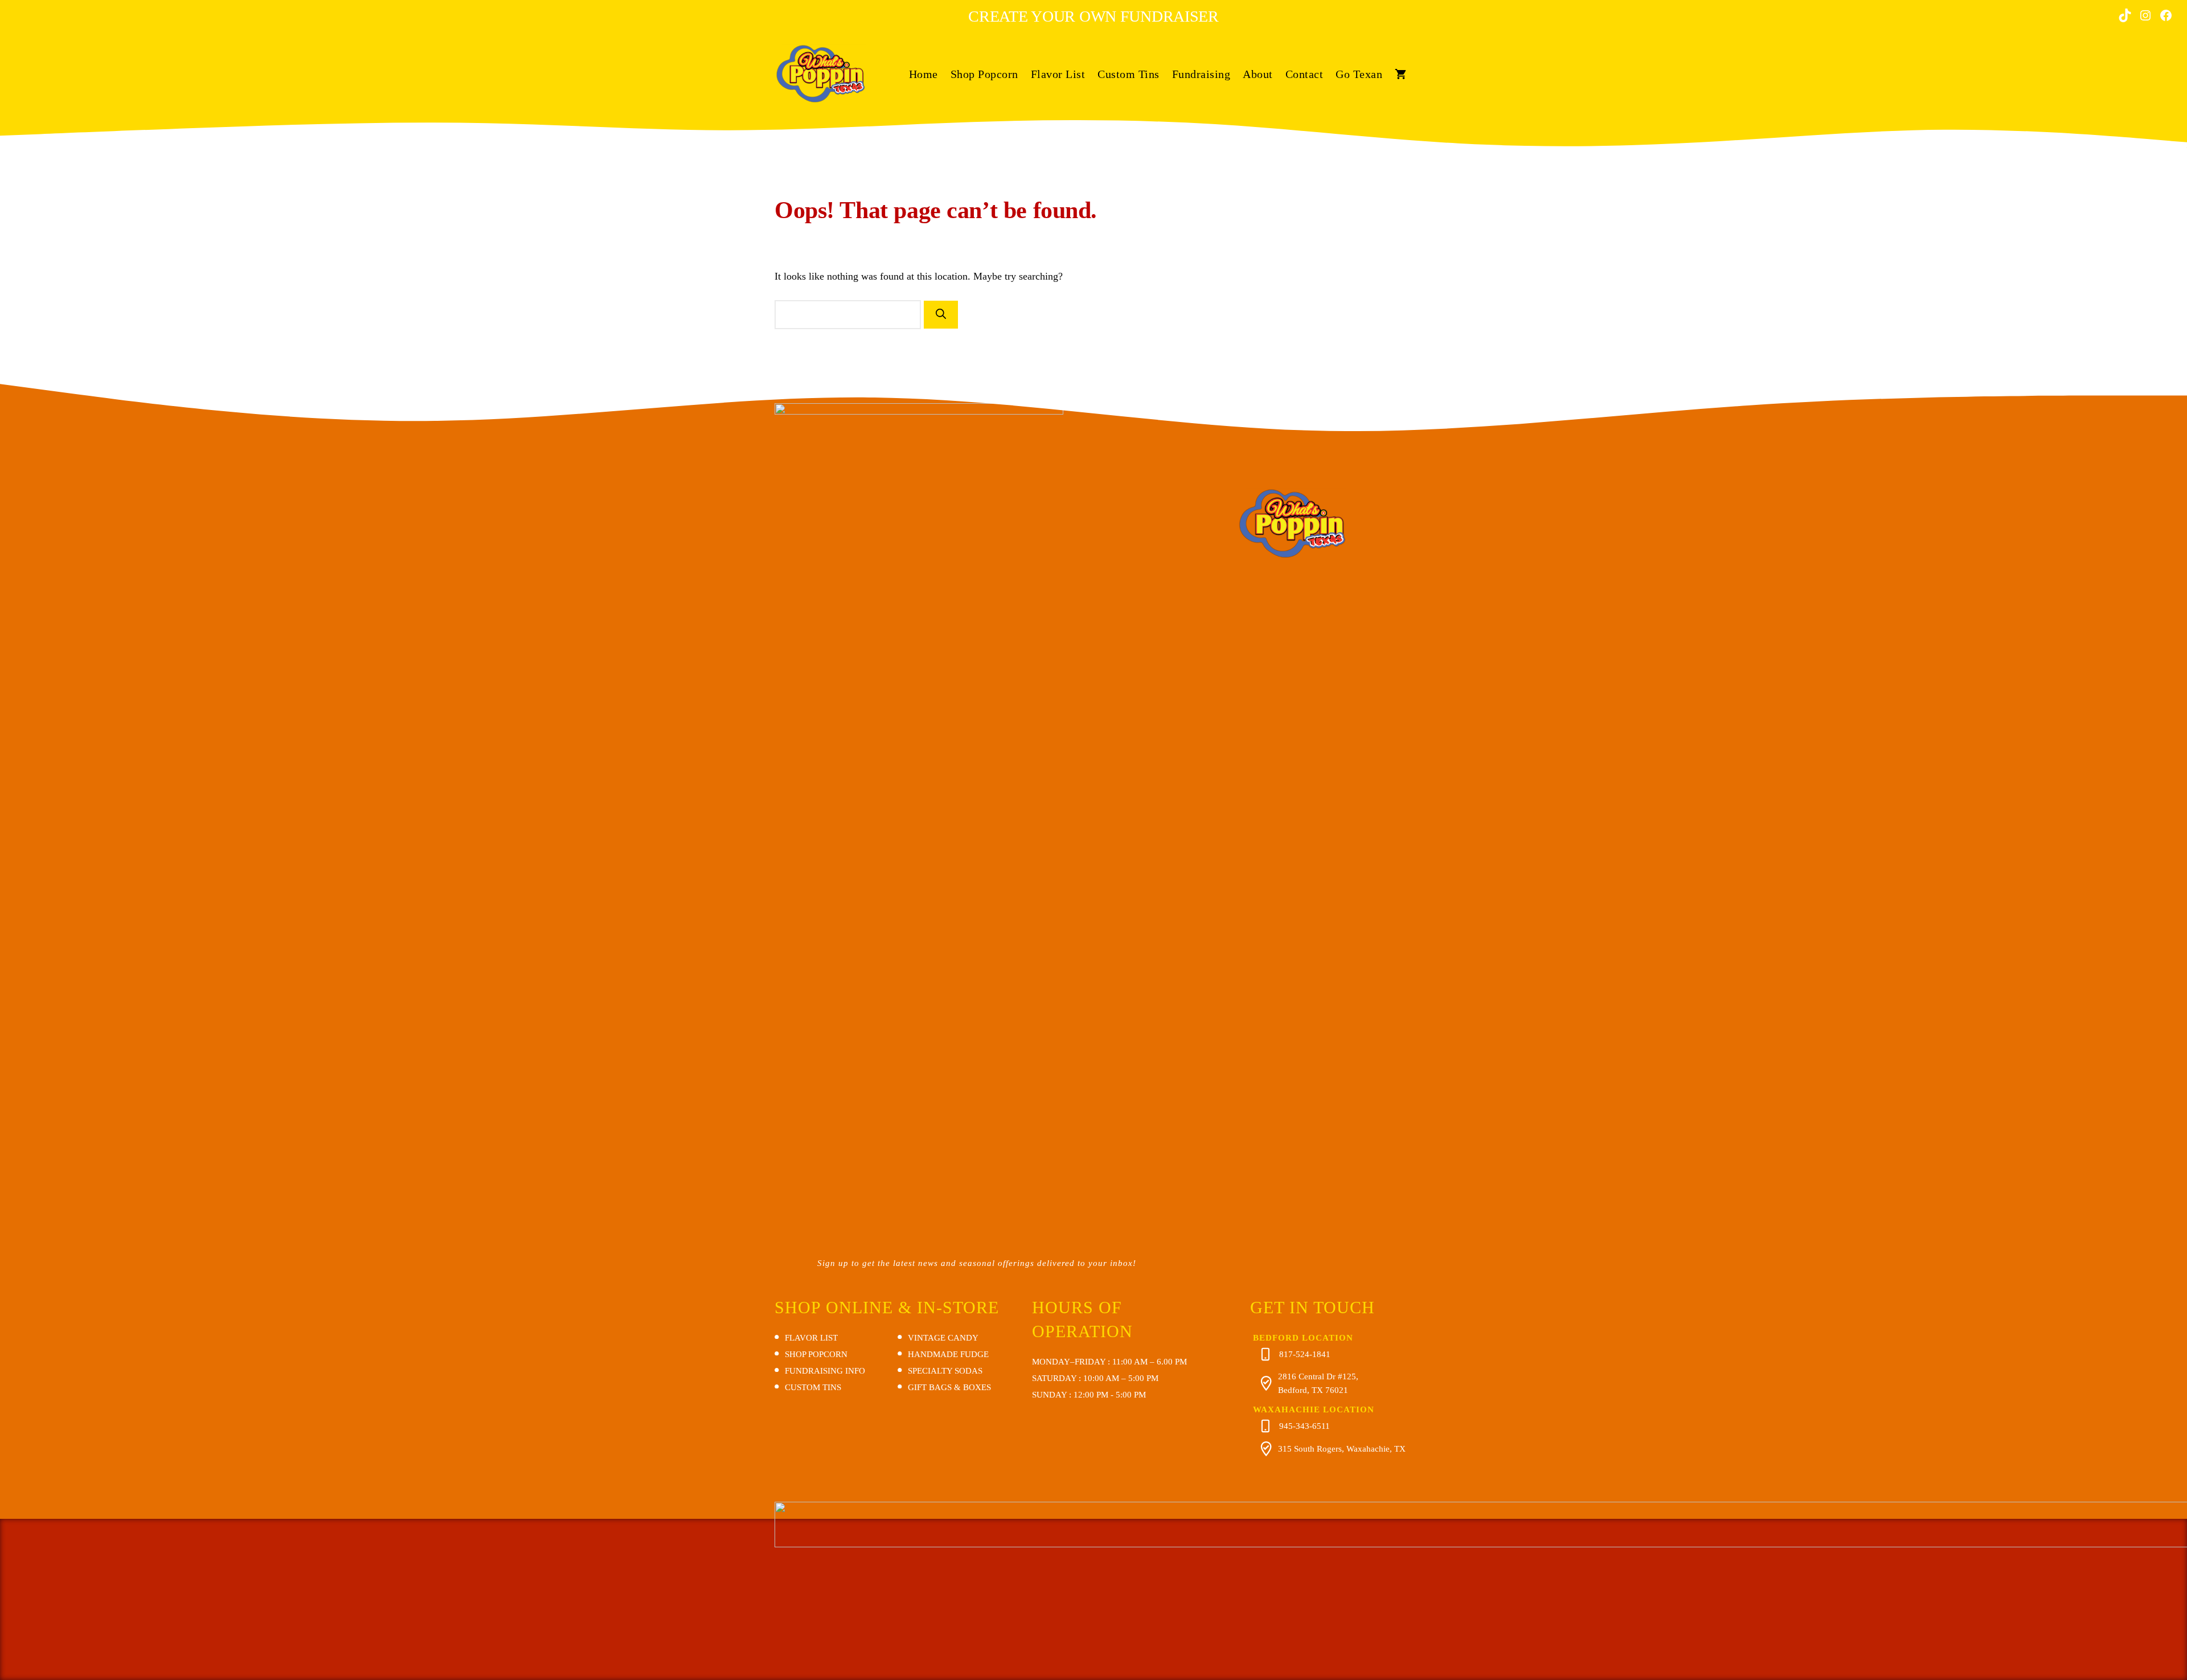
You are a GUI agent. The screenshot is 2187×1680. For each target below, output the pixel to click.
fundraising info (825, 1371)
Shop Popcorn (984, 74)
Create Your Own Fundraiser (1093, 16)
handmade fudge (948, 1354)
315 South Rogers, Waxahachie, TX (1342, 1449)
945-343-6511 (1305, 1426)
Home (923, 74)
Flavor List (1058, 74)
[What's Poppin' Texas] (820, 73)
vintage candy (943, 1338)
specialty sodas (945, 1371)
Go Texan (1359, 74)
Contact (1305, 74)
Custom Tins (1129, 74)
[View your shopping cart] (1400, 74)
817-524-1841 (1305, 1354)
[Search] (941, 315)
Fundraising (1201, 74)
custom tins (813, 1387)
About (1258, 74)
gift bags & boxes (949, 1387)
